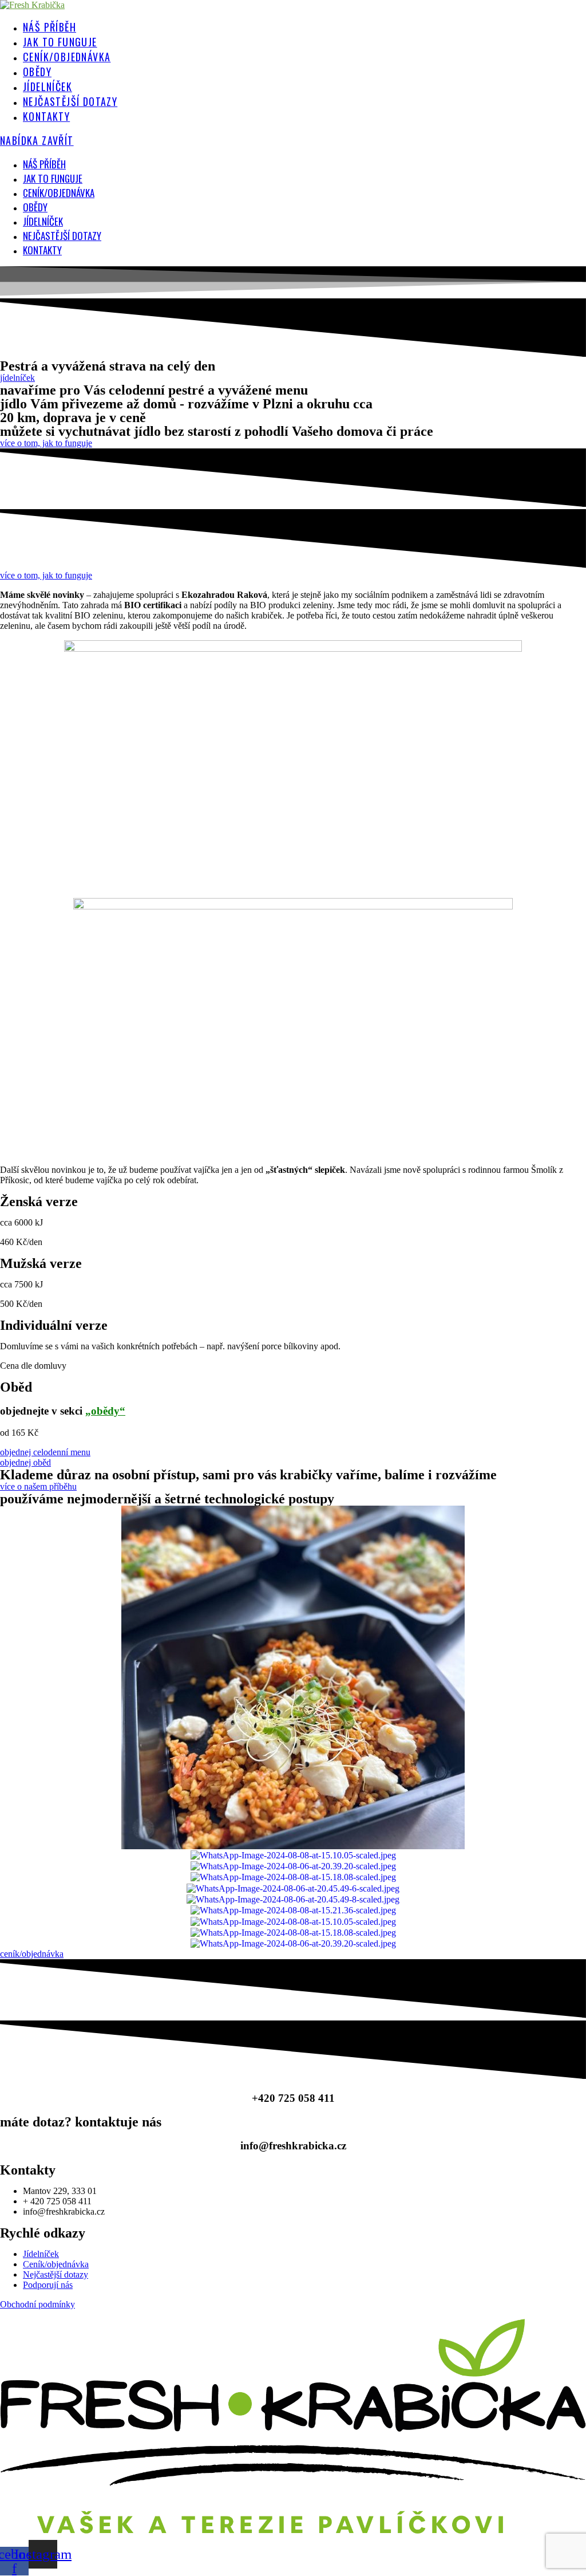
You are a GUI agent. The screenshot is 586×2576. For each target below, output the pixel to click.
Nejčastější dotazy (62, 236)
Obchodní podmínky (37, 2304)
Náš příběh (44, 164)
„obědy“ (105, 1411)
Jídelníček (43, 221)
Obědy (35, 207)
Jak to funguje (53, 178)
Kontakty (42, 250)
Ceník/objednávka (59, 193)
